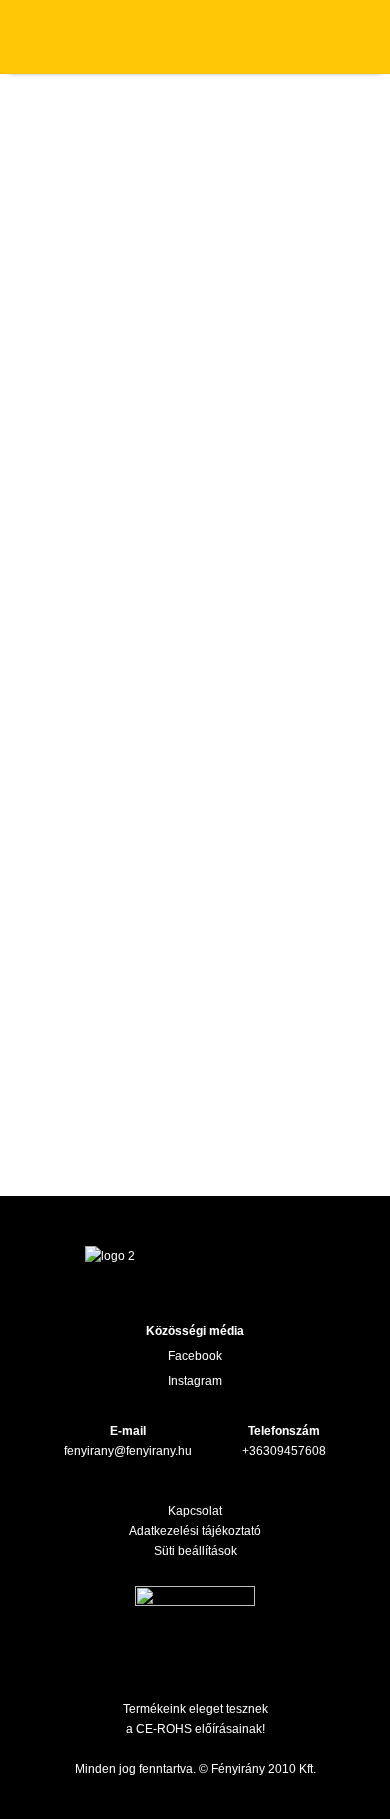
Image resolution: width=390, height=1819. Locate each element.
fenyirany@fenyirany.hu (128, 1451)
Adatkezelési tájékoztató (195, 1531)
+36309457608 (284, 1451)
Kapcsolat (195, 1511)
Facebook (195, 1356)
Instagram (195, 1381)
